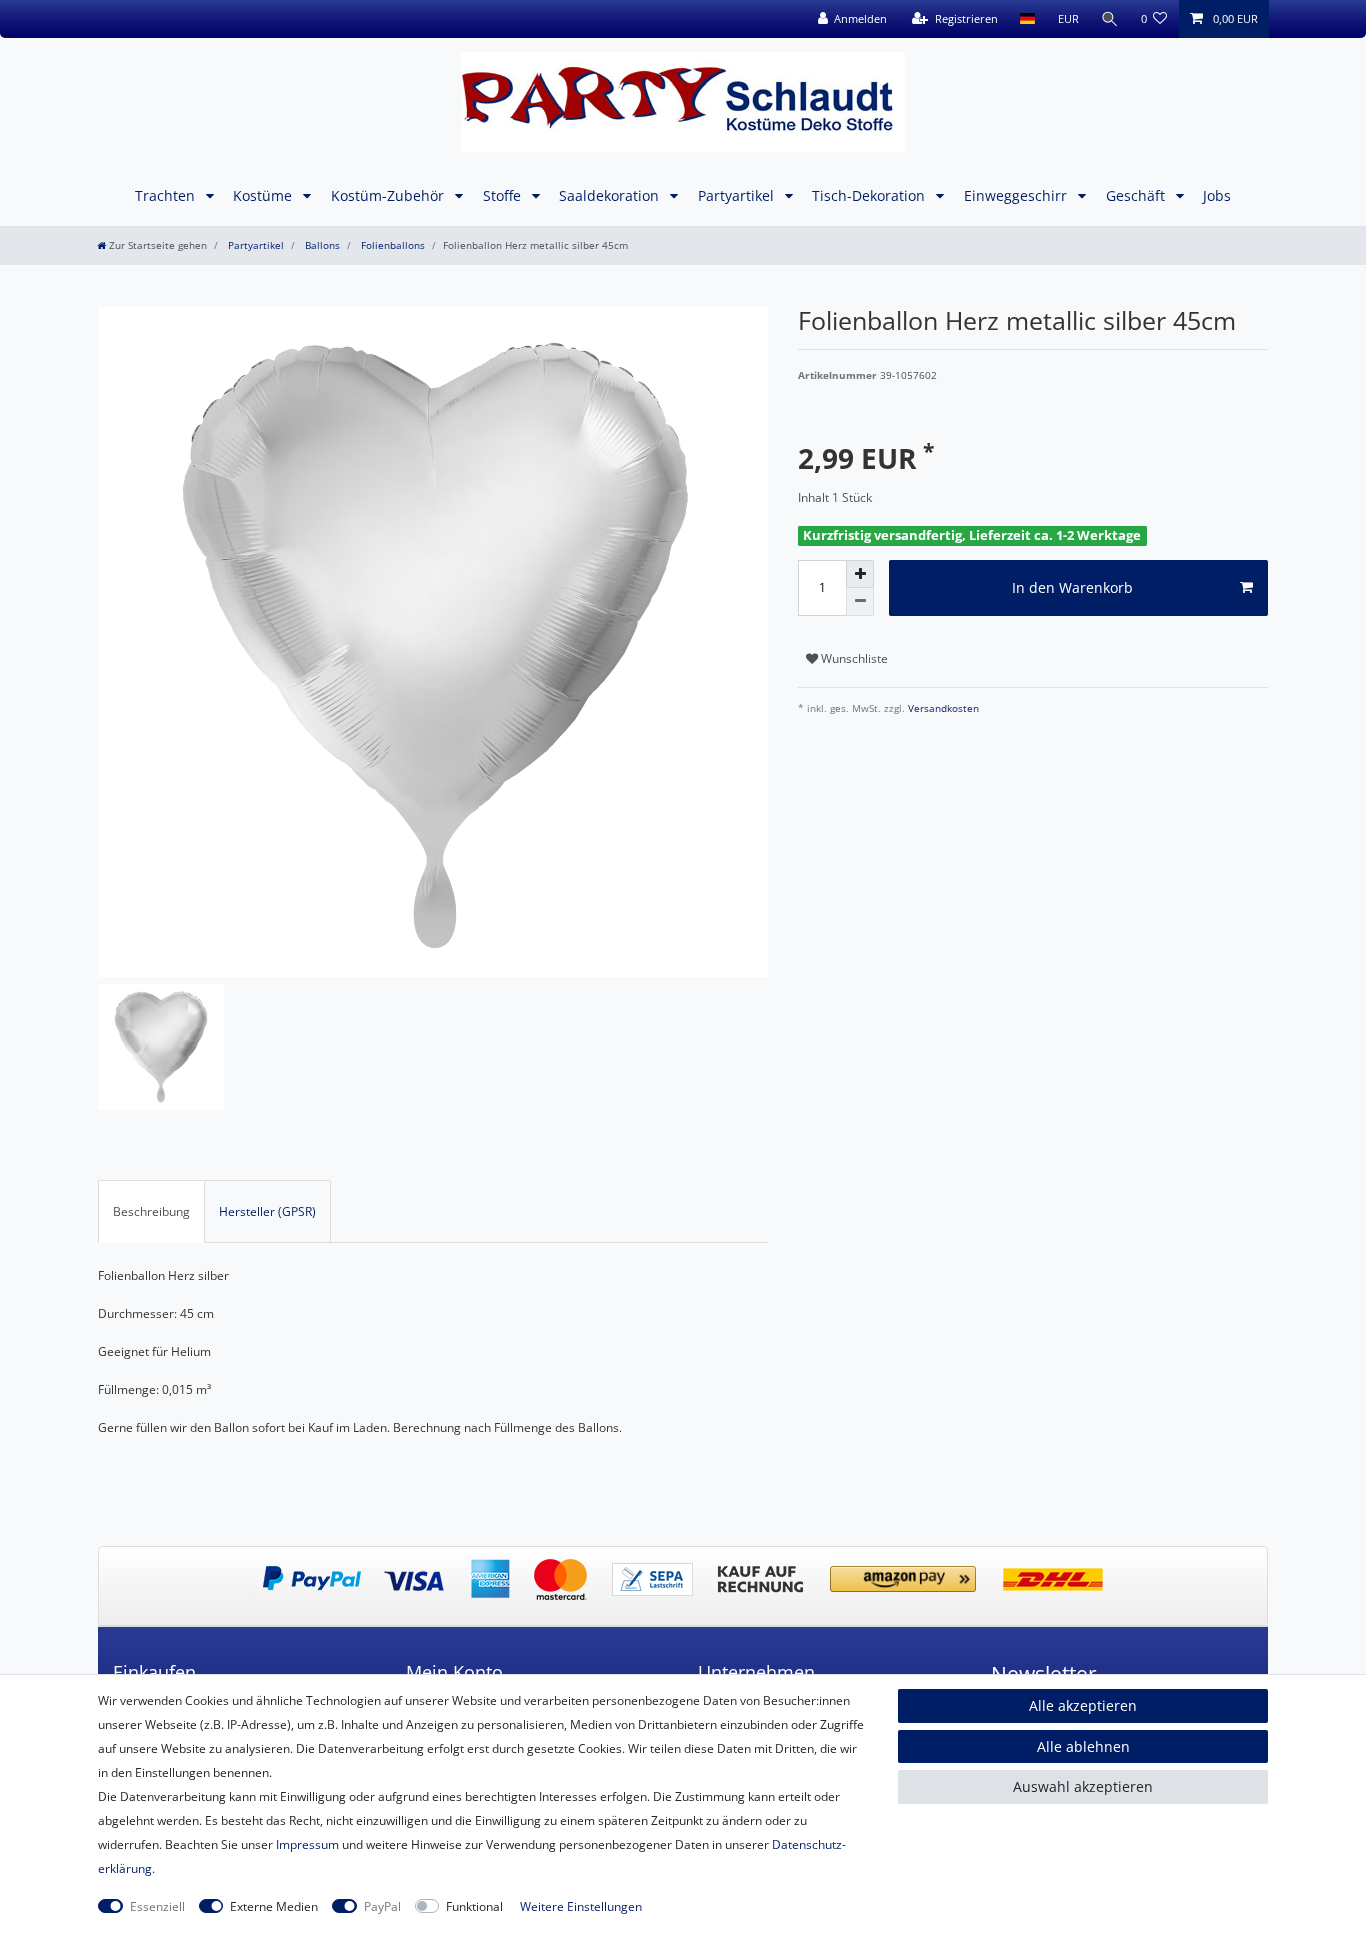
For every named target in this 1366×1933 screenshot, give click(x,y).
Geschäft (1137, 195)
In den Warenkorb (1072, 587)
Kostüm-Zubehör (389, 195)
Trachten (167, 195)
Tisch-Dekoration (870, 195)
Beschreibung (151, 1211)
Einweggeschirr (1017, 195)
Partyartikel (738, 195)
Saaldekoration (611, 195)
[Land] (1027, 19)
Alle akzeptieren (1083, 1705)
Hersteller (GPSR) (267, 1211)
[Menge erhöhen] (860, 574)
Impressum (307, 1844)
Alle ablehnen (1083, 1746)
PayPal (382, 1906)
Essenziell (157, 1906)
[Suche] (1110, 19)
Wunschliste (853, 658)
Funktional (474, 1906)
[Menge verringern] (860, 602)
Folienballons (391, 245)
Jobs (1217, 195)
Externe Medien (274, 1906)
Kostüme (264, 195)
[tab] (151, 1211)
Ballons (321, 245)
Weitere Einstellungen (581, 1906)
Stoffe (504, 195)
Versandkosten (942, 708)
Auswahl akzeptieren (1083, 1786)
